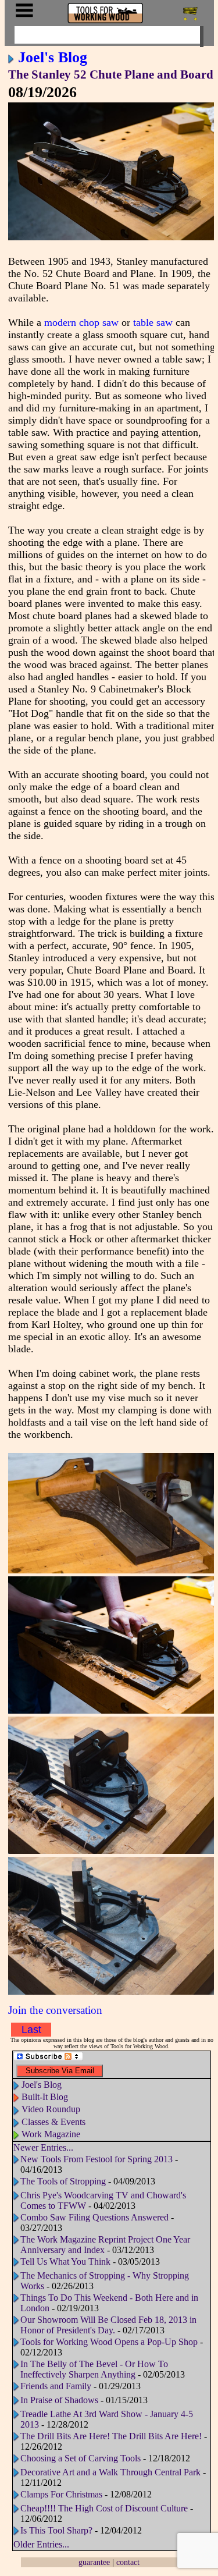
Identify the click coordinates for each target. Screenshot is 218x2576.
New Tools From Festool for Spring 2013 (97, 2159)
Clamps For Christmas (61, 2494)
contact (128, 2562)
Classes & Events (53, 2122)
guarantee (94, 2562)
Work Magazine (51, 2134)
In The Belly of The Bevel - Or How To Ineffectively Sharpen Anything (94, 2369)
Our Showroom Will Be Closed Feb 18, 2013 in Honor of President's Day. (108, 2325)
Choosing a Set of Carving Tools (81, 2458)
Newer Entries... (43, 2147)
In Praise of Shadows (59, 2400)
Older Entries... (41, 2544)
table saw (153, 322)
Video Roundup (51, 2109)
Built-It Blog (45, 2097)
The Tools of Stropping (63, 2181)
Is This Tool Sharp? (56, 2530)
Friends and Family (56, 2386)
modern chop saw (81, 322)
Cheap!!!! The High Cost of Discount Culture (104, 2508)
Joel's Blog (53, 57)
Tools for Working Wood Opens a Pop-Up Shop (109, 2342)
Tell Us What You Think (65, 2261)
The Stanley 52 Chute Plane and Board (111, 74)
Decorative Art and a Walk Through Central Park (110, 2472)
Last (31, 2030)
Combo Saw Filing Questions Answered (94, 2217)
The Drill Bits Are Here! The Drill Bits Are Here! (111, 2436)
